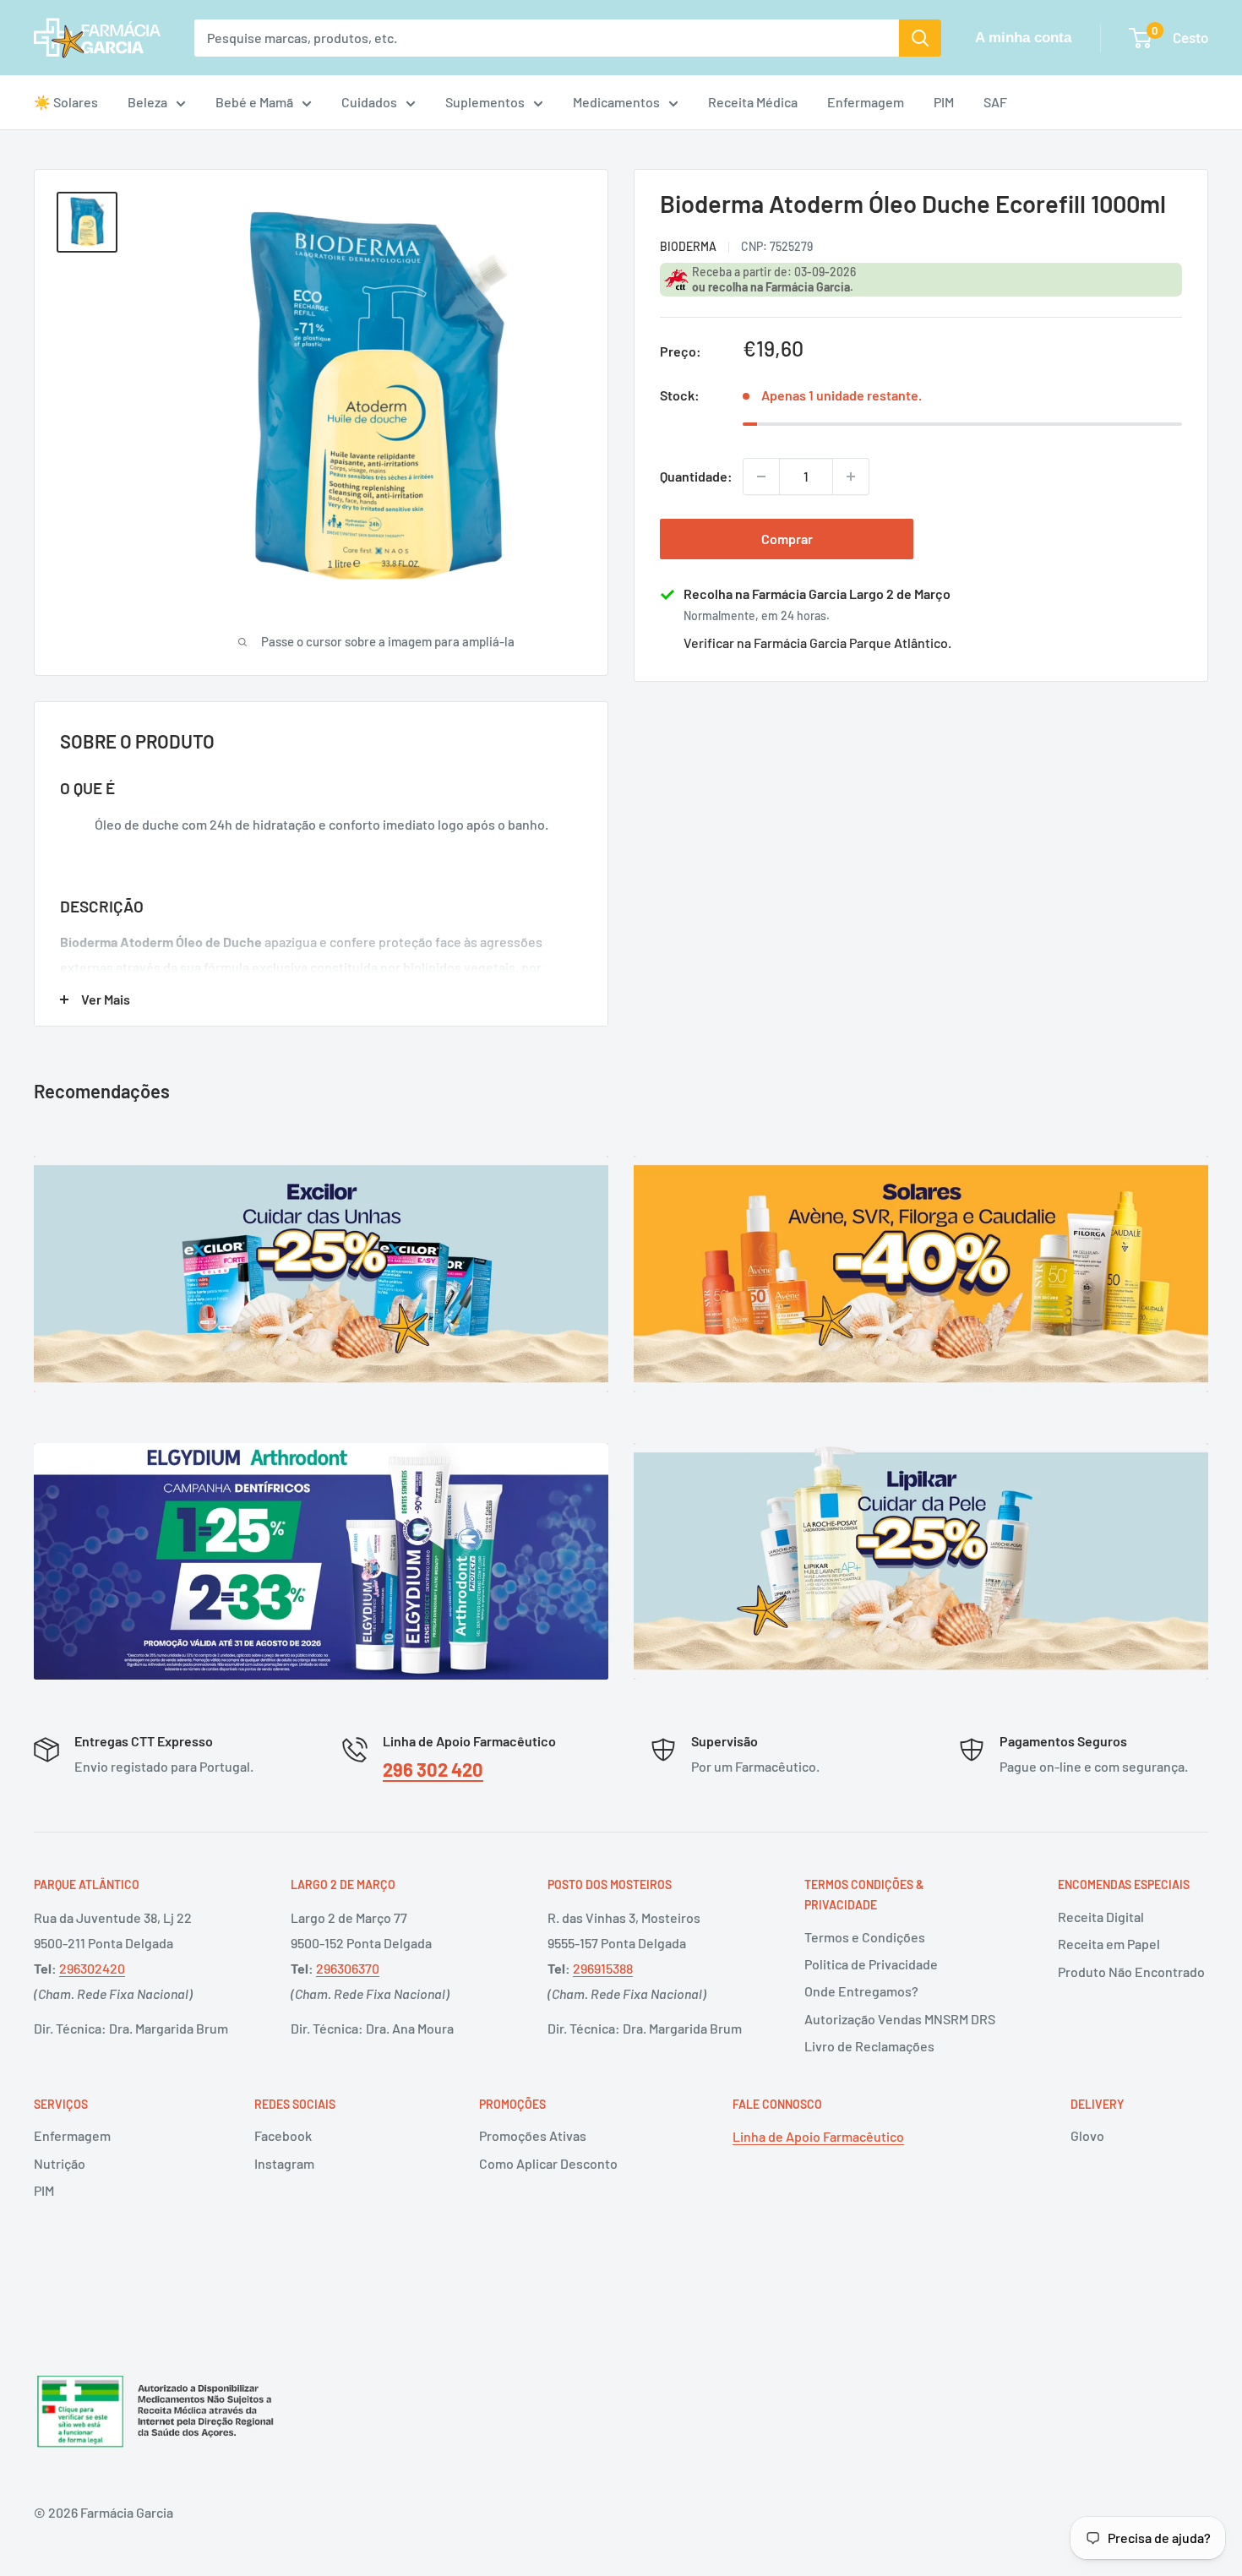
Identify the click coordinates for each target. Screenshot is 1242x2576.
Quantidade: (696, 476)
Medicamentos (616, 102)
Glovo (1087, 2135)
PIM (944, 102)
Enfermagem (866, 102)
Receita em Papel (1109, 1944)
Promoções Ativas (533, 2135)
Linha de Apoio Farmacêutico (818, 2136)
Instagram (284, 2163)
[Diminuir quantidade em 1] (761, 477)
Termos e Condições (865, 1937)
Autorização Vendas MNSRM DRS (900, 2019)
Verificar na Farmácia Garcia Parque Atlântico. (817, 643)
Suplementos (485, 102)
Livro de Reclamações (869, 2046)
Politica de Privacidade (871, 1964)
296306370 (348, 1968)
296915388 (603, 1968)
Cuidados (369, 102)
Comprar (787, 539)
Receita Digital (1101, 1917)
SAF (995, 102)
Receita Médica (753, 102)
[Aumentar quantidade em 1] (851, 477)
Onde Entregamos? (861, 1991)
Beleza (147, 102)
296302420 (92, 1968)
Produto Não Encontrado (1131, 1971)
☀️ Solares (66, 102)
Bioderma (688, 245)
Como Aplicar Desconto (548, 2163)
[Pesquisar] (920, 38)
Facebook (283, 2135)
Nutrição (60, 2163)
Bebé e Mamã (254, 102)
